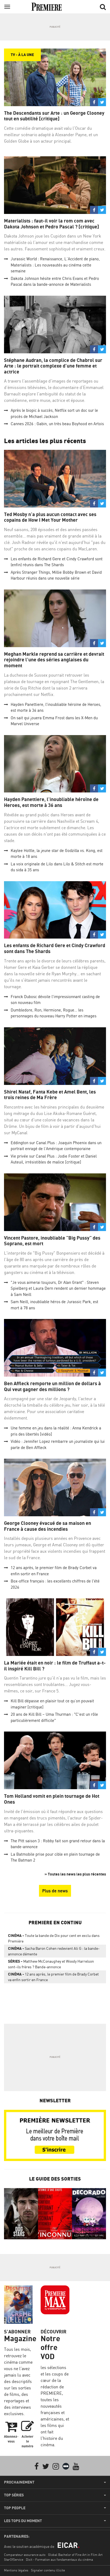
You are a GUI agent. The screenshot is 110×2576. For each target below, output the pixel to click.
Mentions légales (16, 2570)
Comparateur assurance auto (25, 2555)
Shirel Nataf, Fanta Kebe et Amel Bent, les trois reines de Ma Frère (50, 1095)
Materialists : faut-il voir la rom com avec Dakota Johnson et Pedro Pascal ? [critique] (52, 224)
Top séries (14, 2495)
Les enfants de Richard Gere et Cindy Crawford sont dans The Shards (55, 948)
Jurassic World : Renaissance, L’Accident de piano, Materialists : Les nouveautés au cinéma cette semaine (55, 265)
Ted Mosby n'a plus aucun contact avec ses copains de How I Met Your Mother (50, 517)
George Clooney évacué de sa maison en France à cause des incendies (48, 1526)
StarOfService (14, 2560)
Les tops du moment (23, 2521)
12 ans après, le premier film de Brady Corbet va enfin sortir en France (53, 1977)
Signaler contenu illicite (48, 2570)
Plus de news (55, 1891)
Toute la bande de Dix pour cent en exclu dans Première (54, 1938)
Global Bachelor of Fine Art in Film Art (75, 2555)
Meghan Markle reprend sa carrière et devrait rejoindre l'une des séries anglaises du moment (54, 660)
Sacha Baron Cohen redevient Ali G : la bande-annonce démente (54, 1951)
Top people (15, 2508)
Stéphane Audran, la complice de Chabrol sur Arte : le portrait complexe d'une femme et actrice (53, 366)
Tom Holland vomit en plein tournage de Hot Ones (52, 1799)
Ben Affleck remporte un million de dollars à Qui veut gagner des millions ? (52, 1386)
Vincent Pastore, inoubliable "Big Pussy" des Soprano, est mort (52, 1241)
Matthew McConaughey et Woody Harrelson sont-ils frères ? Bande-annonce (51, 1964)
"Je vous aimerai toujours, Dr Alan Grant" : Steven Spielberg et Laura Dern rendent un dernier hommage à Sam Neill (58, 1288)
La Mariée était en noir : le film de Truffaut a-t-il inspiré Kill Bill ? (55, 1666)
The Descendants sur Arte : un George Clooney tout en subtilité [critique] (54, 116)
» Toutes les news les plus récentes (75, 1874)
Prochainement (19, 2482)
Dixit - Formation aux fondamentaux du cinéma (59, 2560)
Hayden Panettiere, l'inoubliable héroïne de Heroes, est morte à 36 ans (51, 802)
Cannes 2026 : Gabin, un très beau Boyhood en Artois (57, 424)
